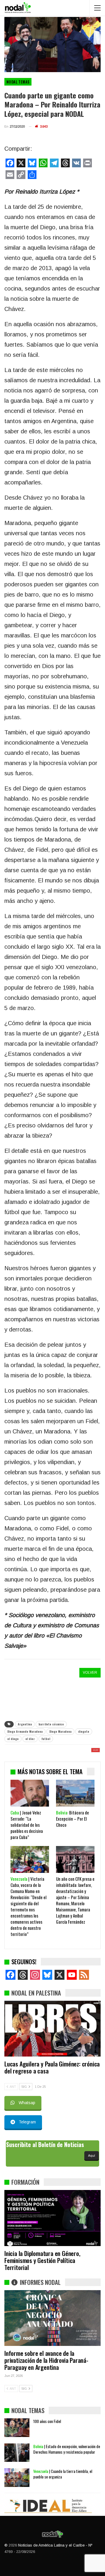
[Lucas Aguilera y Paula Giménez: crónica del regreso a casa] (52, 2029)
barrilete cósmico (51, 1724)
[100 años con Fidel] (17, 2428)
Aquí (92, 2156)
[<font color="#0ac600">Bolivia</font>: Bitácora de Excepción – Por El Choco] (75, 1793)
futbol (46, 1739)
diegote (84, 1731)
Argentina (25, 1724)
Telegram (27, 2122)
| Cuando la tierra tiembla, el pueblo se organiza (63, 2474)
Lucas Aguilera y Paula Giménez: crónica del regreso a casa (52, 2067)
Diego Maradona (60, 1731)
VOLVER (90, 1673)
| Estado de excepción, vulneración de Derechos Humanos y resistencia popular (67, 2449)
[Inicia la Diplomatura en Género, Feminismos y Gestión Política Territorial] (52, 2218)
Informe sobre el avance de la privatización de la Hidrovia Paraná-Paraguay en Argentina (46, 2360)
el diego (13, 1739)
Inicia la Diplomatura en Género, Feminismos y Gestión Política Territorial (42, 2260)
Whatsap (27, 2103)
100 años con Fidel (47, 2421)
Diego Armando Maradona (25, 1731)
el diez (30, 1739)
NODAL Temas (18, 82)
